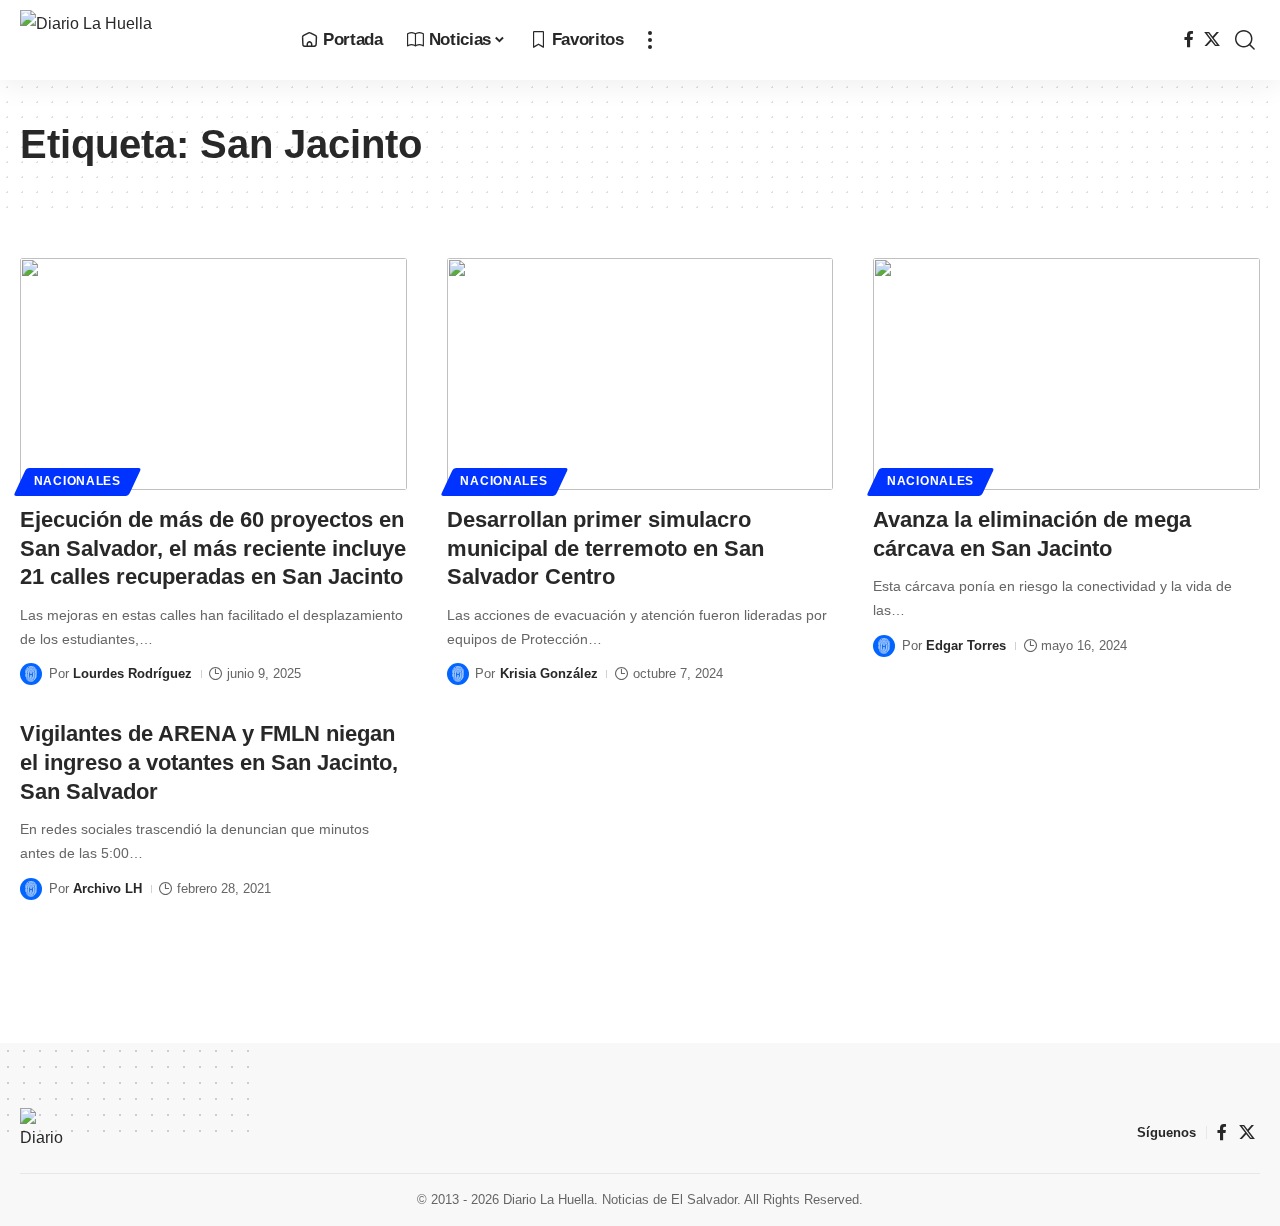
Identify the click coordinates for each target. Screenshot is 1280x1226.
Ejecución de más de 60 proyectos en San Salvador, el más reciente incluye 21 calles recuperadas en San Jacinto (213, 548)
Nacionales (77, 481)
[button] (650, 40)
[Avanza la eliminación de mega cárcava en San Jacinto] (1066, 374)
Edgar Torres (966, 645)
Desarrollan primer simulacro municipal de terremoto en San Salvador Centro (605, 548)
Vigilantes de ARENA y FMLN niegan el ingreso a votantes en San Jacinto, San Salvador (209, 762)
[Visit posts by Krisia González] (458, 674)
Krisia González (549, 673)
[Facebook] (1189, 39)
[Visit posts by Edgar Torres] (884, 646)
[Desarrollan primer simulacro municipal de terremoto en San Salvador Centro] (640, 374)
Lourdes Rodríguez (132, 673)
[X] (1212, 39)
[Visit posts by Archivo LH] (31, 889)
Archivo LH (107, 888)
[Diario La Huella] (144, 40)
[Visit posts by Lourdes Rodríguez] (31, 674)
